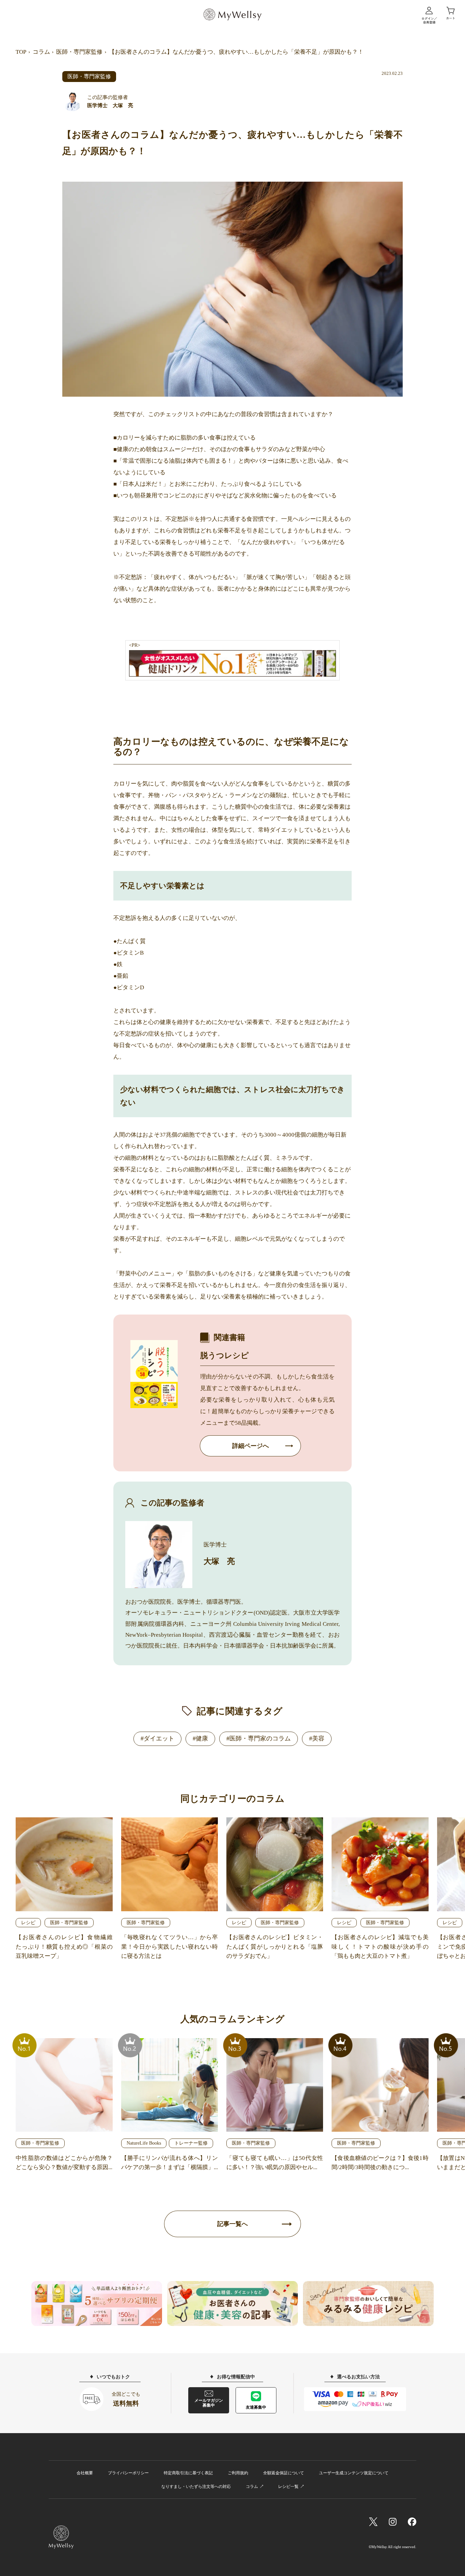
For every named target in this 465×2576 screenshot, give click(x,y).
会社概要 (85, 2473)
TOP (21, 52)
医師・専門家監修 (79, 52)
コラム (41, 52)
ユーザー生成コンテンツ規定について (354, 2473)
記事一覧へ (233, 2224)
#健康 (200, 1738)
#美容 (317, 1738)
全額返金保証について (284, 2473)
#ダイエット (157, 1738)
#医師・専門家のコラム (259, 1738)
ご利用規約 (238, 2473)
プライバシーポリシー (128, 2473)
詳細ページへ (251, 1446)
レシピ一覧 (288, 2487)
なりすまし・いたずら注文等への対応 (196, 2487)
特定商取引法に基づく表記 (188, 2473)
